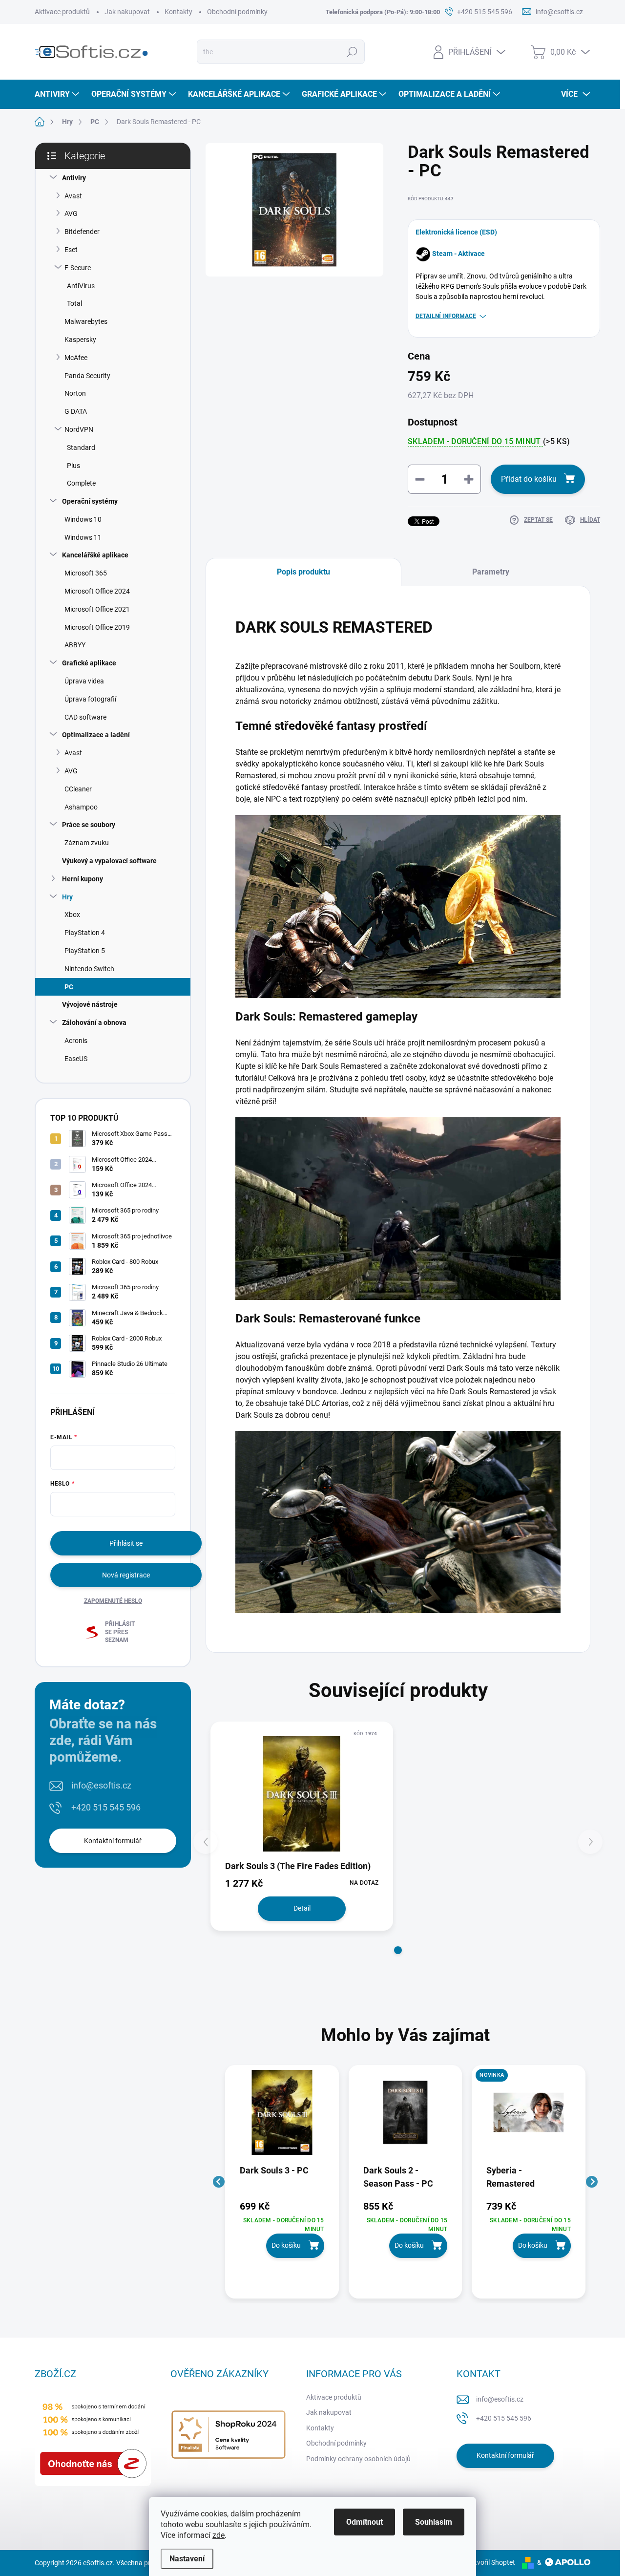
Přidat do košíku (529, 479)
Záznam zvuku (87, 843)
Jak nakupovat (127, 12)
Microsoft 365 (86, 573)
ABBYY (75, 645)
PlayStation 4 (85, 933)
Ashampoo (81, 807)
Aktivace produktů (62, 12)
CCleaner (78, 789)
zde (219, 2535)
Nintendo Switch (89, 969)
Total (74, 303)
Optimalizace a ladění (96, 735)
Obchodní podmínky (237, 12)
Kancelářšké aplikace (95, 555)
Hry (67, 897)
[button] (398, 1950)
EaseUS (76, 1059)
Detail (302, 1908)
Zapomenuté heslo (113, 1601)
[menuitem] (58, 94)
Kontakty (178, 12)
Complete (81, 483)
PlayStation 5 (85, 951)
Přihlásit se (126, 1543)
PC (69, 987)
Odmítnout (365, 2522)
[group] (282, 2182)
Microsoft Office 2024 (97, 591)
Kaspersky (80, 340)
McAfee (76, 358)
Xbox (72, 915)
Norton (75, 393)
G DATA (76, 411)
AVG (71, 213)
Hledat (352, 52)
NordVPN (79, 429)
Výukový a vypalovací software (109, 861)
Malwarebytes (86, 321)
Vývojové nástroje (90, 1004)
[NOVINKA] (529, 2117)
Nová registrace (126, 1575)
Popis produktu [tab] (303, 572)
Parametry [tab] (491, 572)
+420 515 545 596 (106, 1807)
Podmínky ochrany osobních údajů (358, 2459)
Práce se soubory (89, 825)
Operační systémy (90, 501)
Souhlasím (434, 2522)
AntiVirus (81, 286)
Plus (73, 466)
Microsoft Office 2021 (97, 609)
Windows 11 (83, 537)
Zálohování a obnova (94, 1022)
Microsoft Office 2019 (97, 627)
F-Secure (78, 268)
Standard (81, 447)
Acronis (76, 1041)
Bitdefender (82, 232)
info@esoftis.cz (101, 1785)
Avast (73, 196)
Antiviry (74, 178)
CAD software (85, 717)
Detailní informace (446, 316)
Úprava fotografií (90, 699)
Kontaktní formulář (113, 1841)
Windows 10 (83, 519)
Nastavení (187, 2559)
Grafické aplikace (89, 663)
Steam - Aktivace (458, 254)
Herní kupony (83, 879)
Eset (71, 250)
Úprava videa (84, 681)
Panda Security (87, 376)
